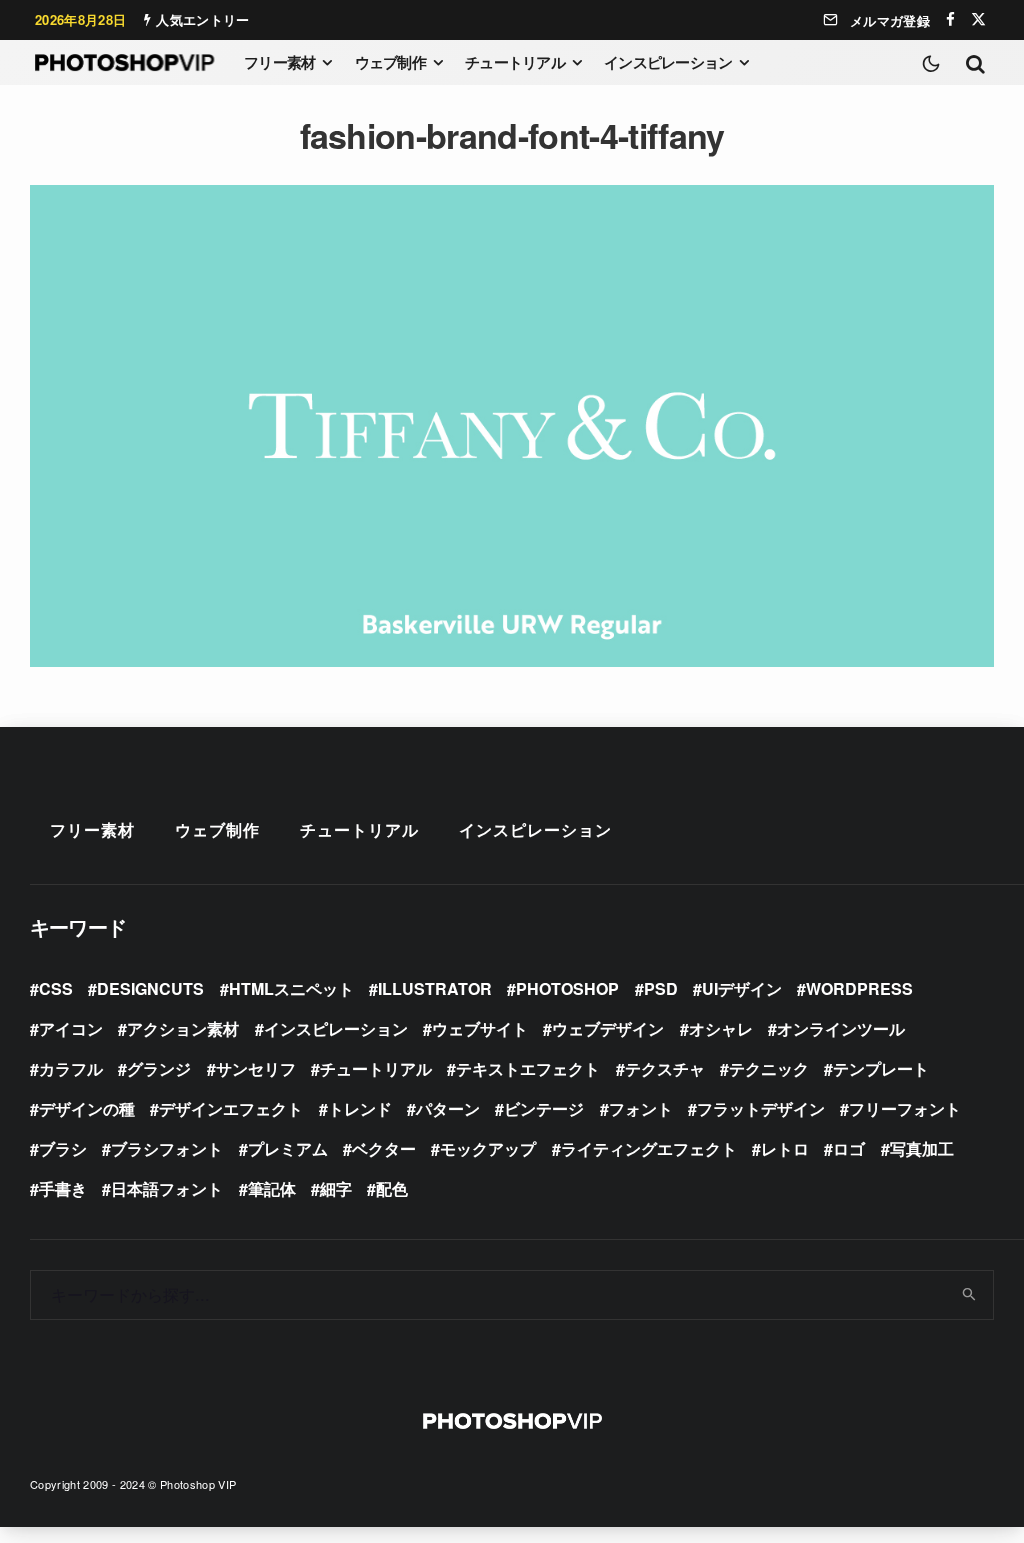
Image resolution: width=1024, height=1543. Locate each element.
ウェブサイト (480, 1028)
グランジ (159, 1068)
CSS (56, 988)
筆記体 (272, 1188)
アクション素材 (183, 1028)
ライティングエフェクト (649, 1148)
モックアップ (488, 1148)
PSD (661, 988)
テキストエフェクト (528, 1068)
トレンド (360, 1108)
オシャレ (721, 1028)
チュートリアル (515, 62)
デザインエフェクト (231, 1108)
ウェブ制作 (390, 62)
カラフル (71, 1068)
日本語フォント (167, 1188)
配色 (392, 1188)
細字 (336, 1188)
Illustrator (435, 988)
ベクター (384, 1148)
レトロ (785, 1148)
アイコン (71, 1028)
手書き (63, 1188)
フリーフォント (905, 1108)
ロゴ (849, 1148)
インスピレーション (668, 62)
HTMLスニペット (291, 988)
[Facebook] (950, 19)
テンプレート (881, 1068)
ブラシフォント (167, 1148)
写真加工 (922, 1148)
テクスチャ (665, 1068)
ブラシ (63, 1148)
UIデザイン (742, 988)
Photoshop (567, 988)
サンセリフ (256, 1068)
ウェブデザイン (608, 1028)
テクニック (769, 1068)
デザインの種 (87, 1108)
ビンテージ (544, 1108)
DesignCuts (150, 988)
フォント (641, 1108)
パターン (448, 1108)
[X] (978, 19)
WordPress (859, 988)
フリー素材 (279, 62)
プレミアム (288, 1148)
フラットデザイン (761, 1108)
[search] (970, 1295)
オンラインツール (841, 1028)
